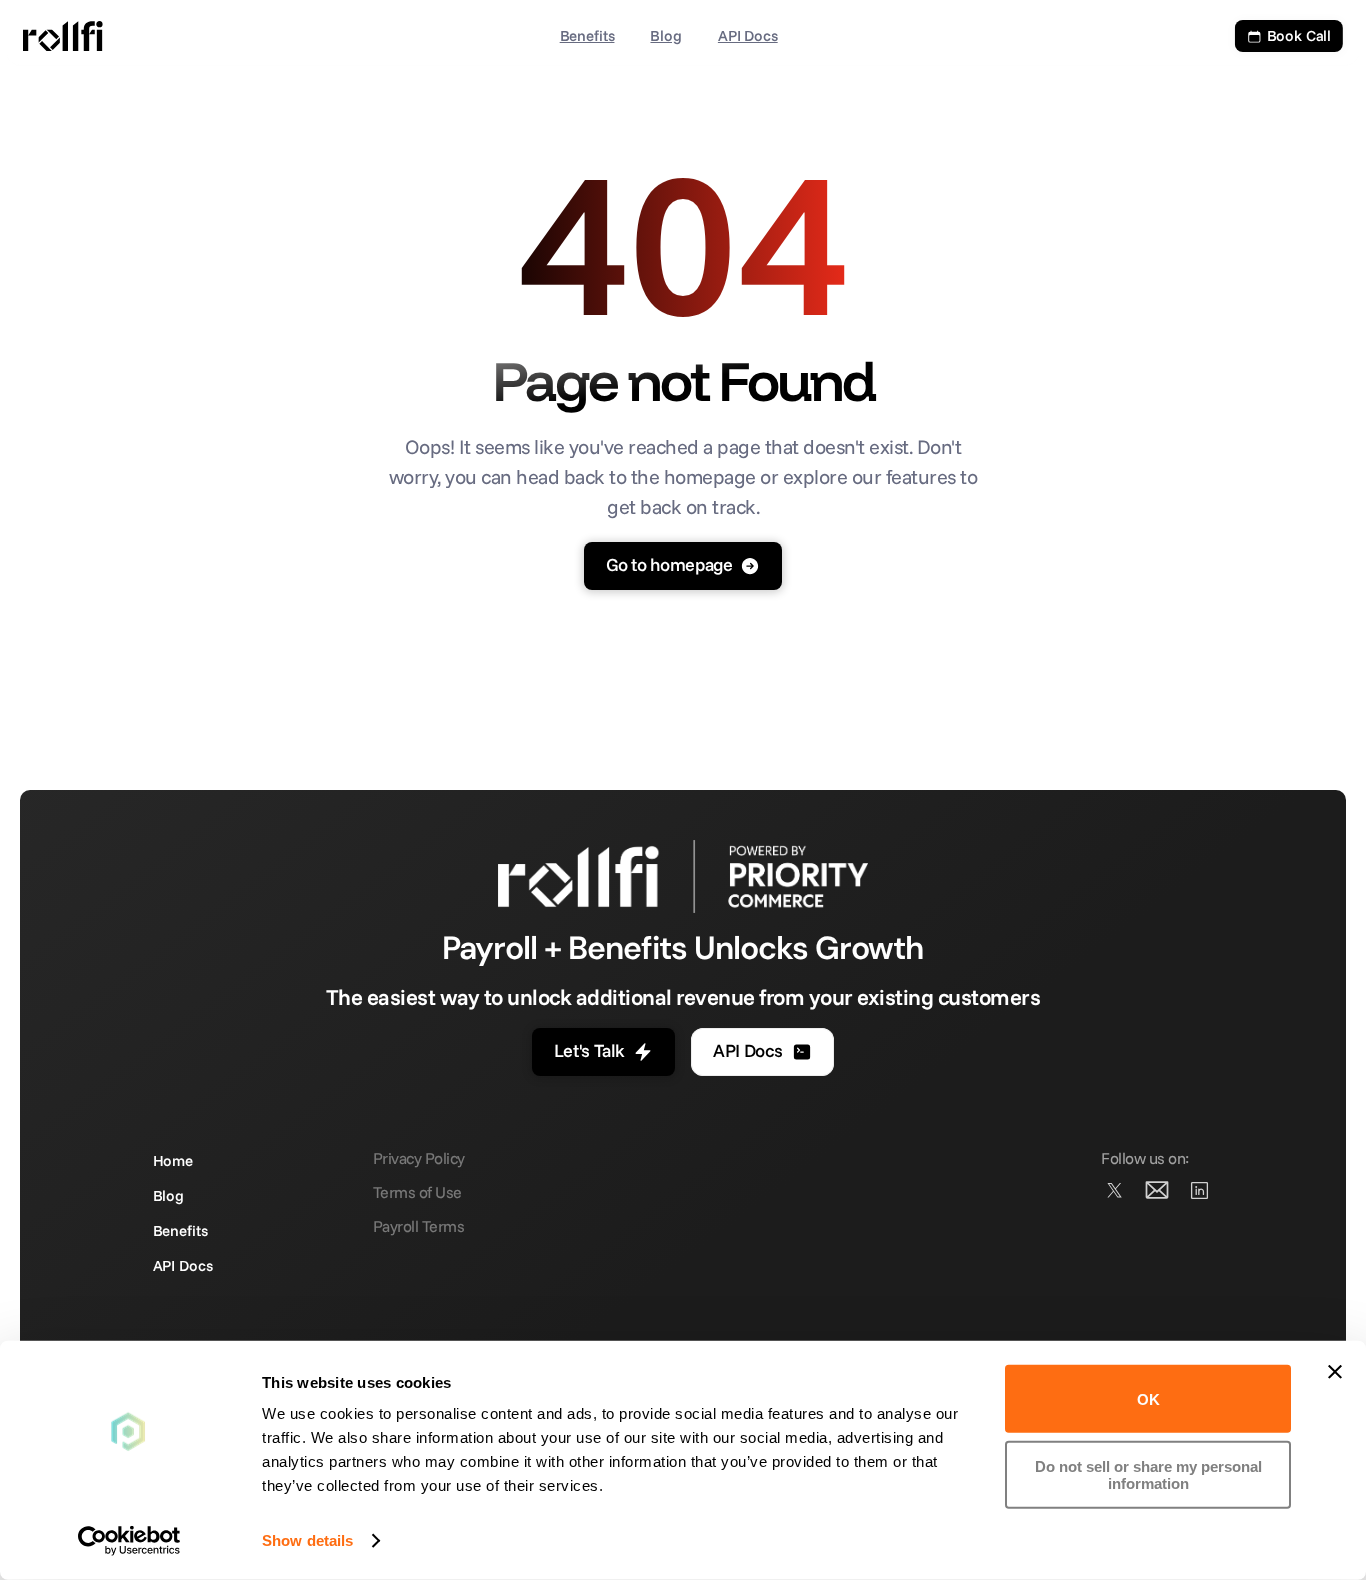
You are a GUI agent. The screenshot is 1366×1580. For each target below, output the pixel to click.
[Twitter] (1115, 1190)
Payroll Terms (419, 1226)
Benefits (587, 35)
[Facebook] (1199, 1190)
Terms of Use (417, 1192)
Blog (665, 35)
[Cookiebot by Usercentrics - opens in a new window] (129, 1541)
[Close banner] (1335, 1372)
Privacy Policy (419, 1158)
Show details (307, 1540)
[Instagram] (1157, 1190)
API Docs (748, 35)
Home (173, 1160)
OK (1148, 1398)
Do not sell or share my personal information (1148, 1474)
